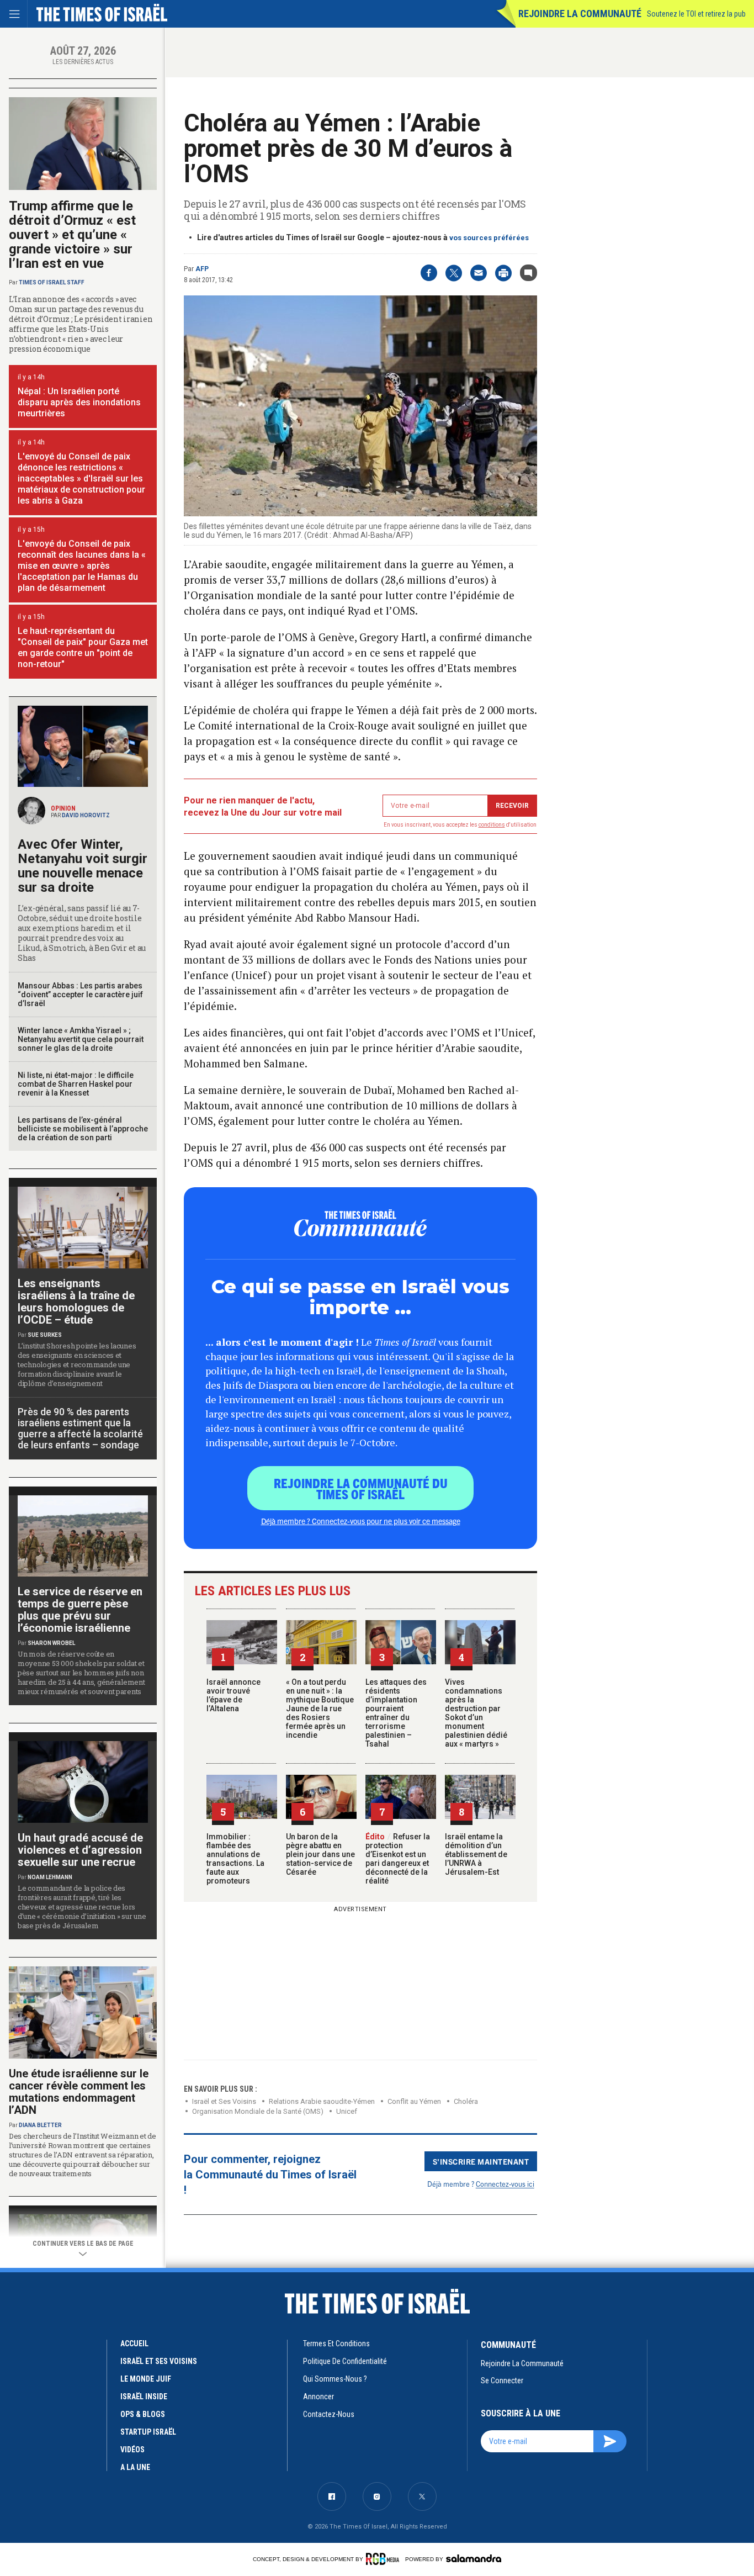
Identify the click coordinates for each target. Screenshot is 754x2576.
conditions (492, 825)
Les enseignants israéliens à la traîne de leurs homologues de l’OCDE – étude (76, 1302)
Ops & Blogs (143, 2414)
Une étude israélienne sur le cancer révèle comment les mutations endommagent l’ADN (79, 2092)
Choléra (466, 2101)
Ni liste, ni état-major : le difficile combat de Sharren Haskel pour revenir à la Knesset (76, 1084)
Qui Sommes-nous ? (335, 2379)
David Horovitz (86, 815)
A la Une (135, 2467)
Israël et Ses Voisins (224, 2101)
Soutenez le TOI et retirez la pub (696, 14)
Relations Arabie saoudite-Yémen (322, 2101)
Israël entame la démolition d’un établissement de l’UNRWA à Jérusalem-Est (476, 1854)
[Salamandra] (474, 2558)
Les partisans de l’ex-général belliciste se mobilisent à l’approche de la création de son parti (83, 1129)
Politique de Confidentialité (345, 2361)
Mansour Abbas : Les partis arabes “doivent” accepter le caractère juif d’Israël (80, 995)
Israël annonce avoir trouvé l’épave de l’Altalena (233, 1695)
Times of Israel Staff (52, 282)
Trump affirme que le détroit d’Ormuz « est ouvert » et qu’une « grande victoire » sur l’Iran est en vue (72, 235)
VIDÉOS (132, 2450)
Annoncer (318, 2397)
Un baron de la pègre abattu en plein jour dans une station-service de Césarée (320, 1854)
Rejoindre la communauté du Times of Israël (361, 1488)
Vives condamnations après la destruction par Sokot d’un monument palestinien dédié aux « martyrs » (476, 1713)
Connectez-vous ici (505, 2184)
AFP (202, 269)
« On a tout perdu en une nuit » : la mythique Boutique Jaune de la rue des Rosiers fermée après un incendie (320, 1708)
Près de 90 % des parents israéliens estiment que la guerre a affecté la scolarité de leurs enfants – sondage (80, 1428)
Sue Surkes (45, 1335)
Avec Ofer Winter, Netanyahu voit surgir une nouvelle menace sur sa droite (83, 866)
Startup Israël (148, 2432)
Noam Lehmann (50, 1877)
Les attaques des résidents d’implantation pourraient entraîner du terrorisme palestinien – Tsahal (396, 1713)
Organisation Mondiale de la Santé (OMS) (258, 2111)
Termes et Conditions (336, 2344)
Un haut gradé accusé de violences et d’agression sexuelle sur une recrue (80, 1850)
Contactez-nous (329, 2414)
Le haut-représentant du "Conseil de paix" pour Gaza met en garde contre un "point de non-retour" (83, 647)
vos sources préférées (489, 238)
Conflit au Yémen (414, 2101)
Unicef (347, 2111)
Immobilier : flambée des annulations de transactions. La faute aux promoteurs (235, 1859)
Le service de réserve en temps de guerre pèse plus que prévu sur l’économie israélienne (80, 1610)
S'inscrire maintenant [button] (481, 2161)
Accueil (134, 2344)
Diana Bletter (40, 2125)
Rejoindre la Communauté (580, 14)
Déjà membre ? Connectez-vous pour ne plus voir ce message (361, 1521)
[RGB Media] (384, 2559)
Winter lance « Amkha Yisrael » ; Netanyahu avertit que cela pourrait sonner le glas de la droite (81, 1039)
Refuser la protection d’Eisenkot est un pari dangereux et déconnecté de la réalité (398, 1859)
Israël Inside (144, 2397)
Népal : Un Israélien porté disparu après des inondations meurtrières (79, 402)
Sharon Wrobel (51, 1643)
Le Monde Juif (146, 2379)
